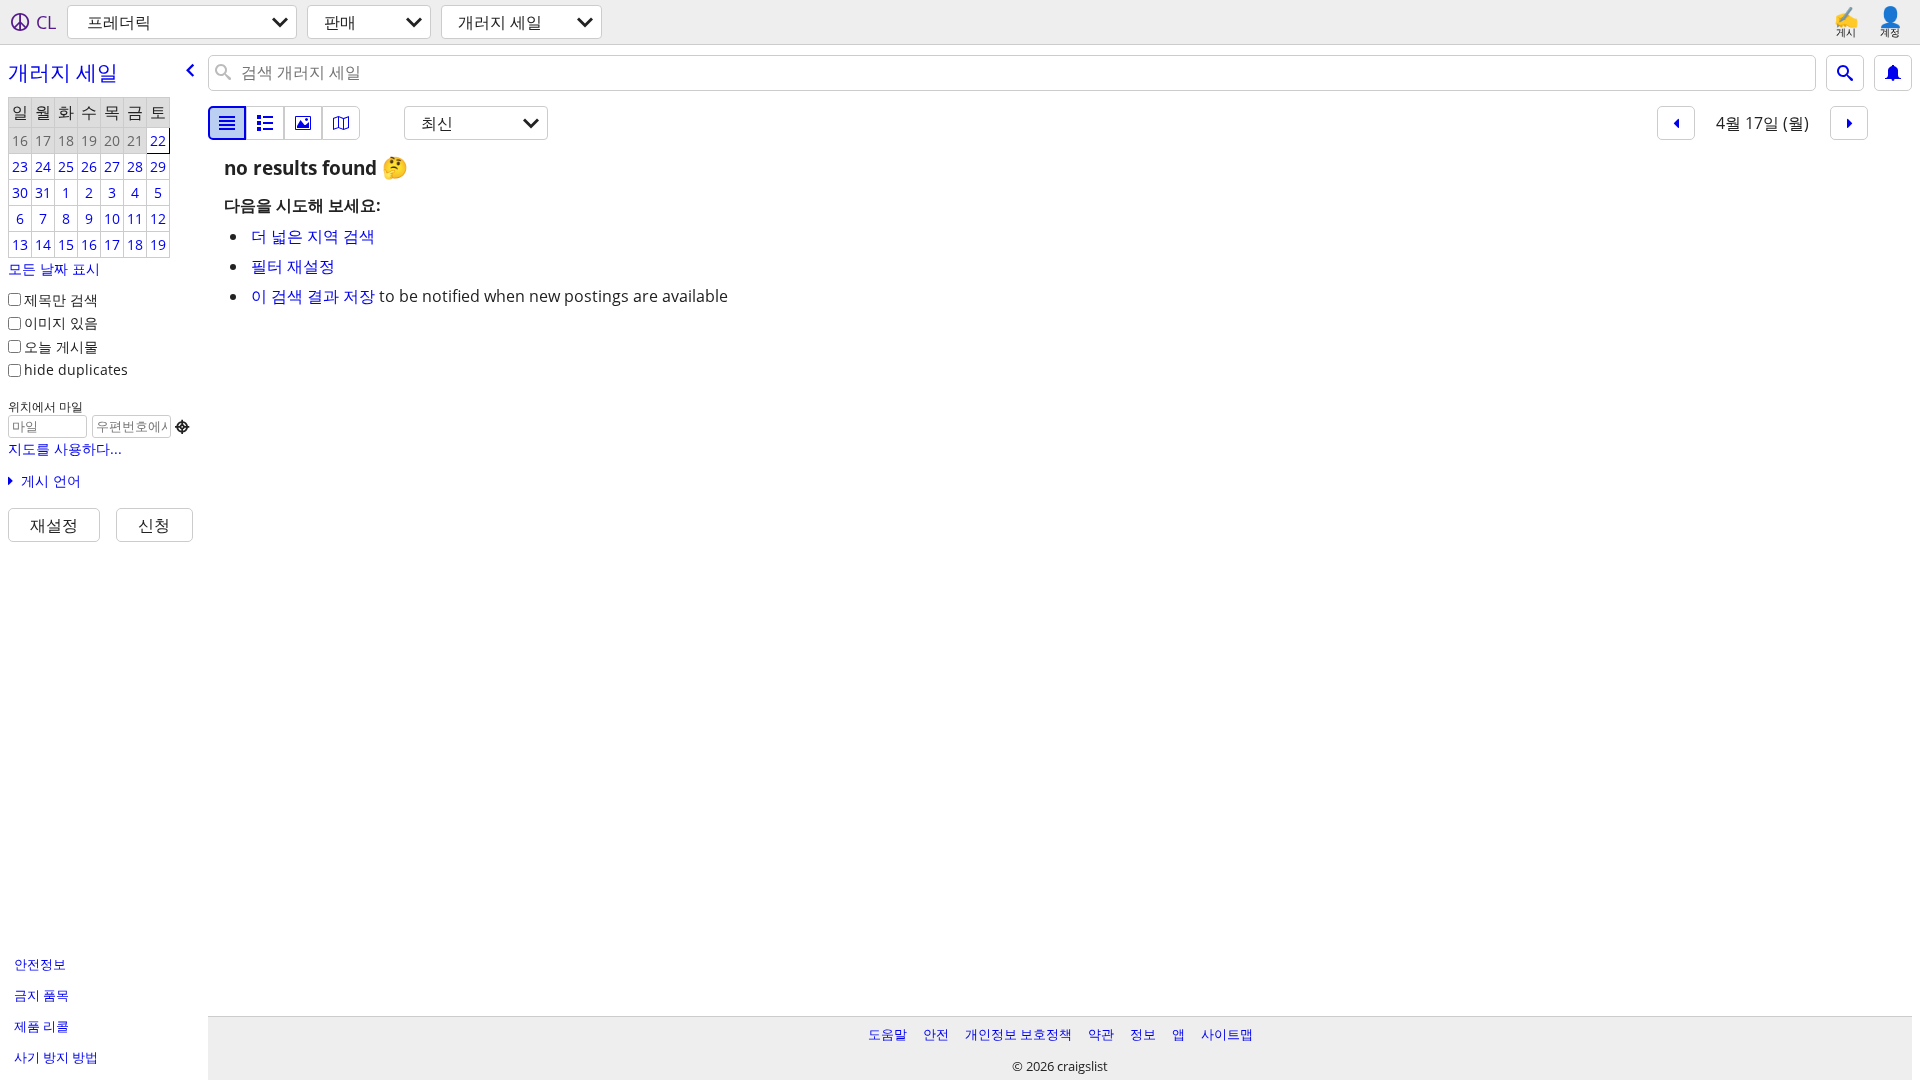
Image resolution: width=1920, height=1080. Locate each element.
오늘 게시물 (61, 346)
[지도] (341, 123)
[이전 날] (1676, 123)
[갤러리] (303, 123)
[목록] (227, 123)
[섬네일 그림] (265, 123)
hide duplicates (76, 369)
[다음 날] (1849, 123)
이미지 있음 (61, 322)
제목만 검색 (61, 299)
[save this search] (1893, 73)
